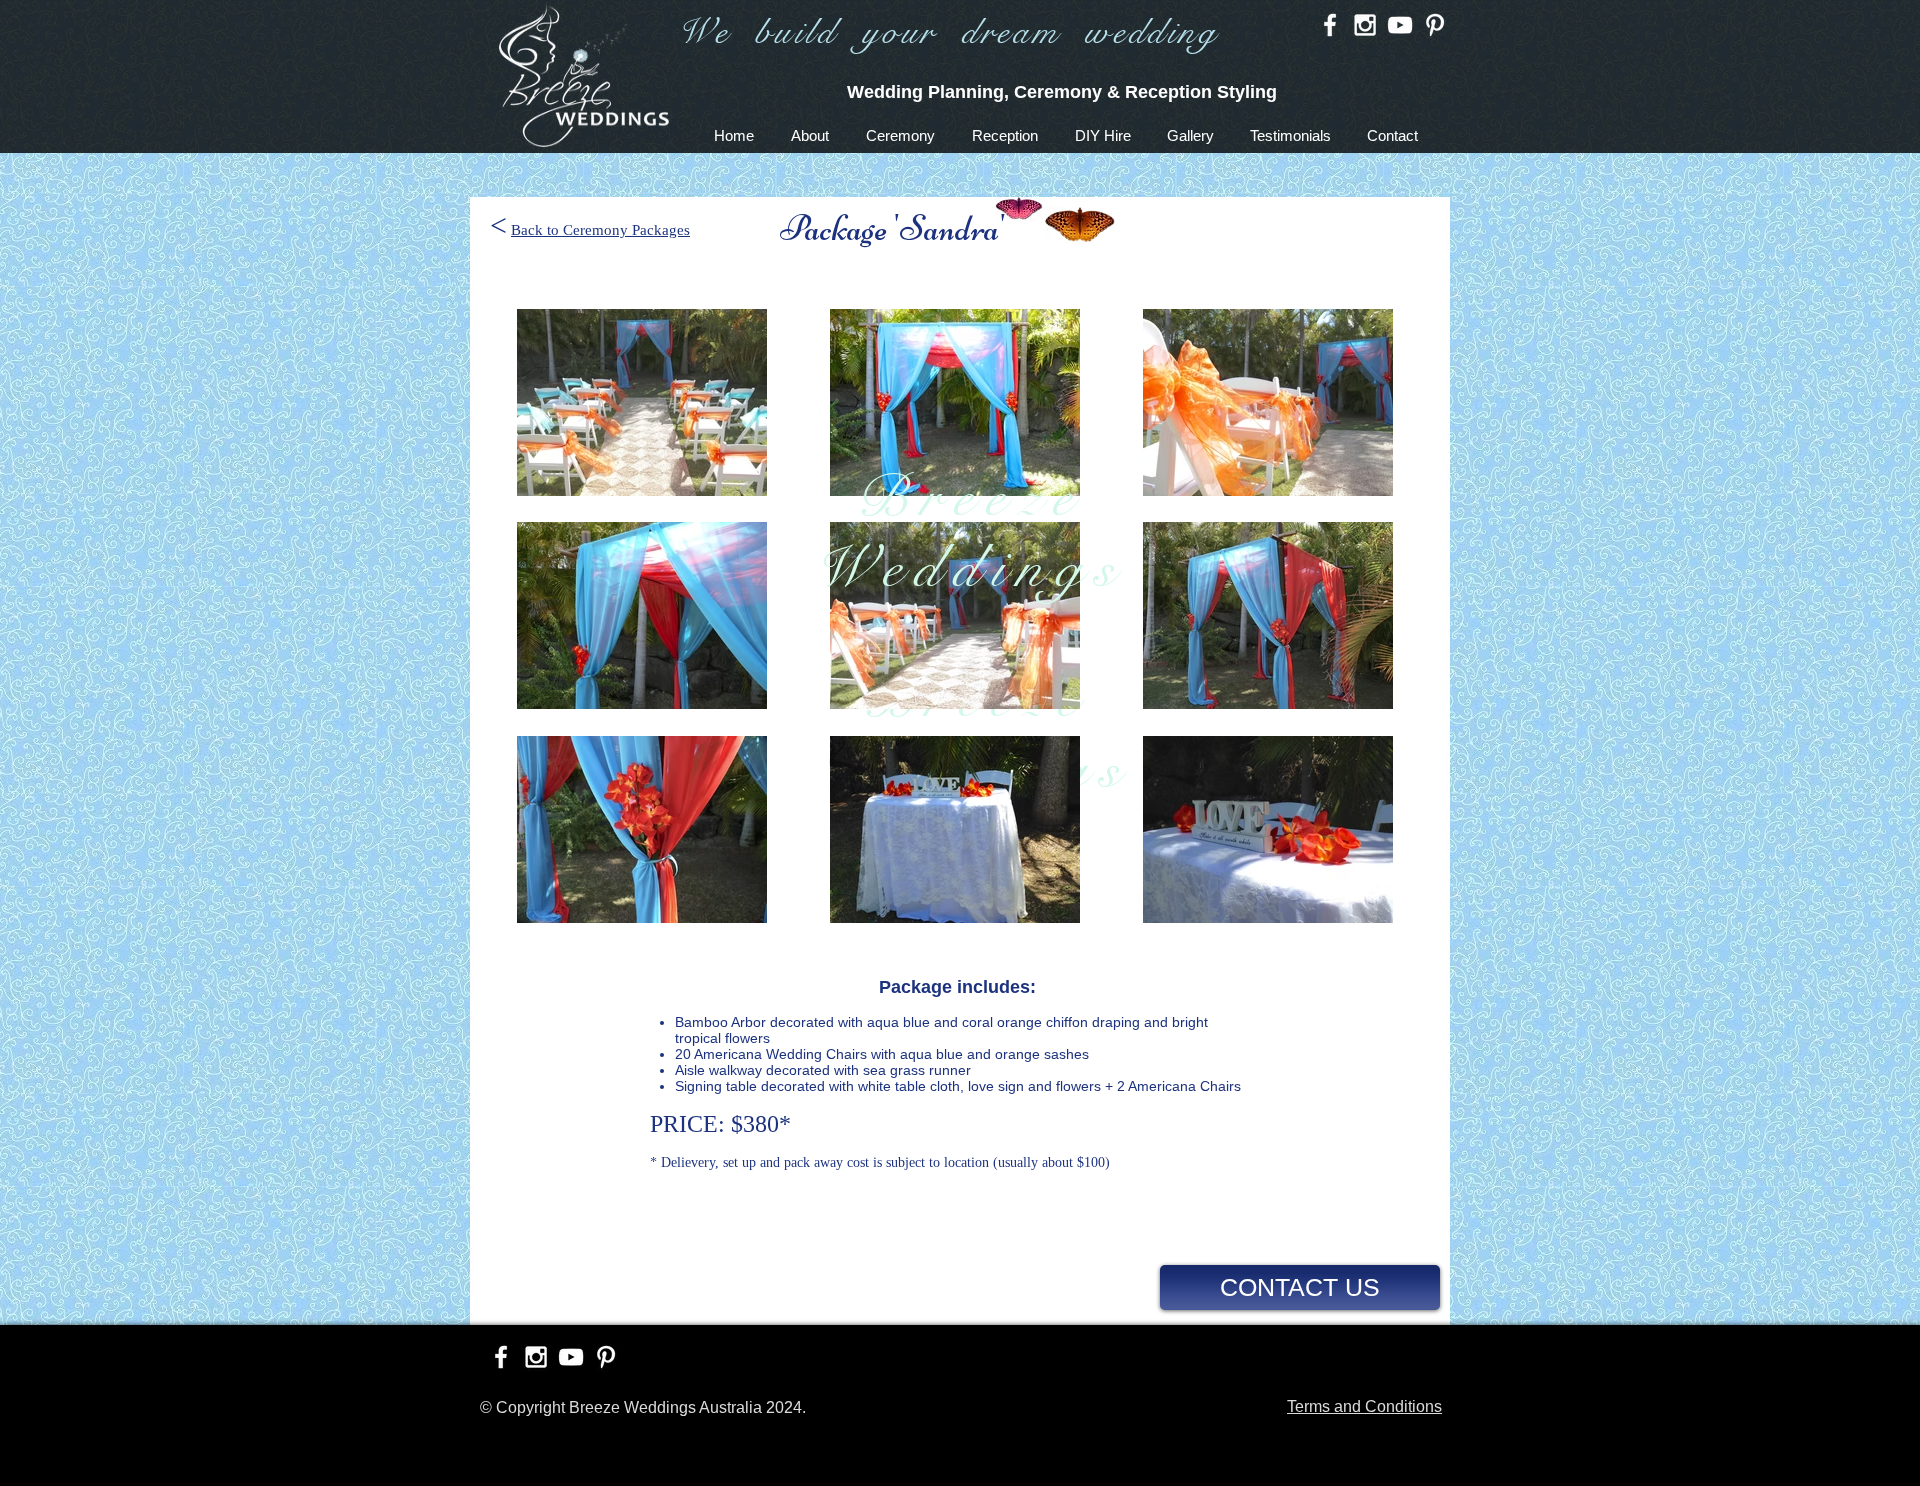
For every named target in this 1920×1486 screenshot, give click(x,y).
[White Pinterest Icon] (1435, 25)
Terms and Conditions (1364, 1406)
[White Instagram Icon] (1365, 25)
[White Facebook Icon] (1330, 25)
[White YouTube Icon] (1400, 25)
